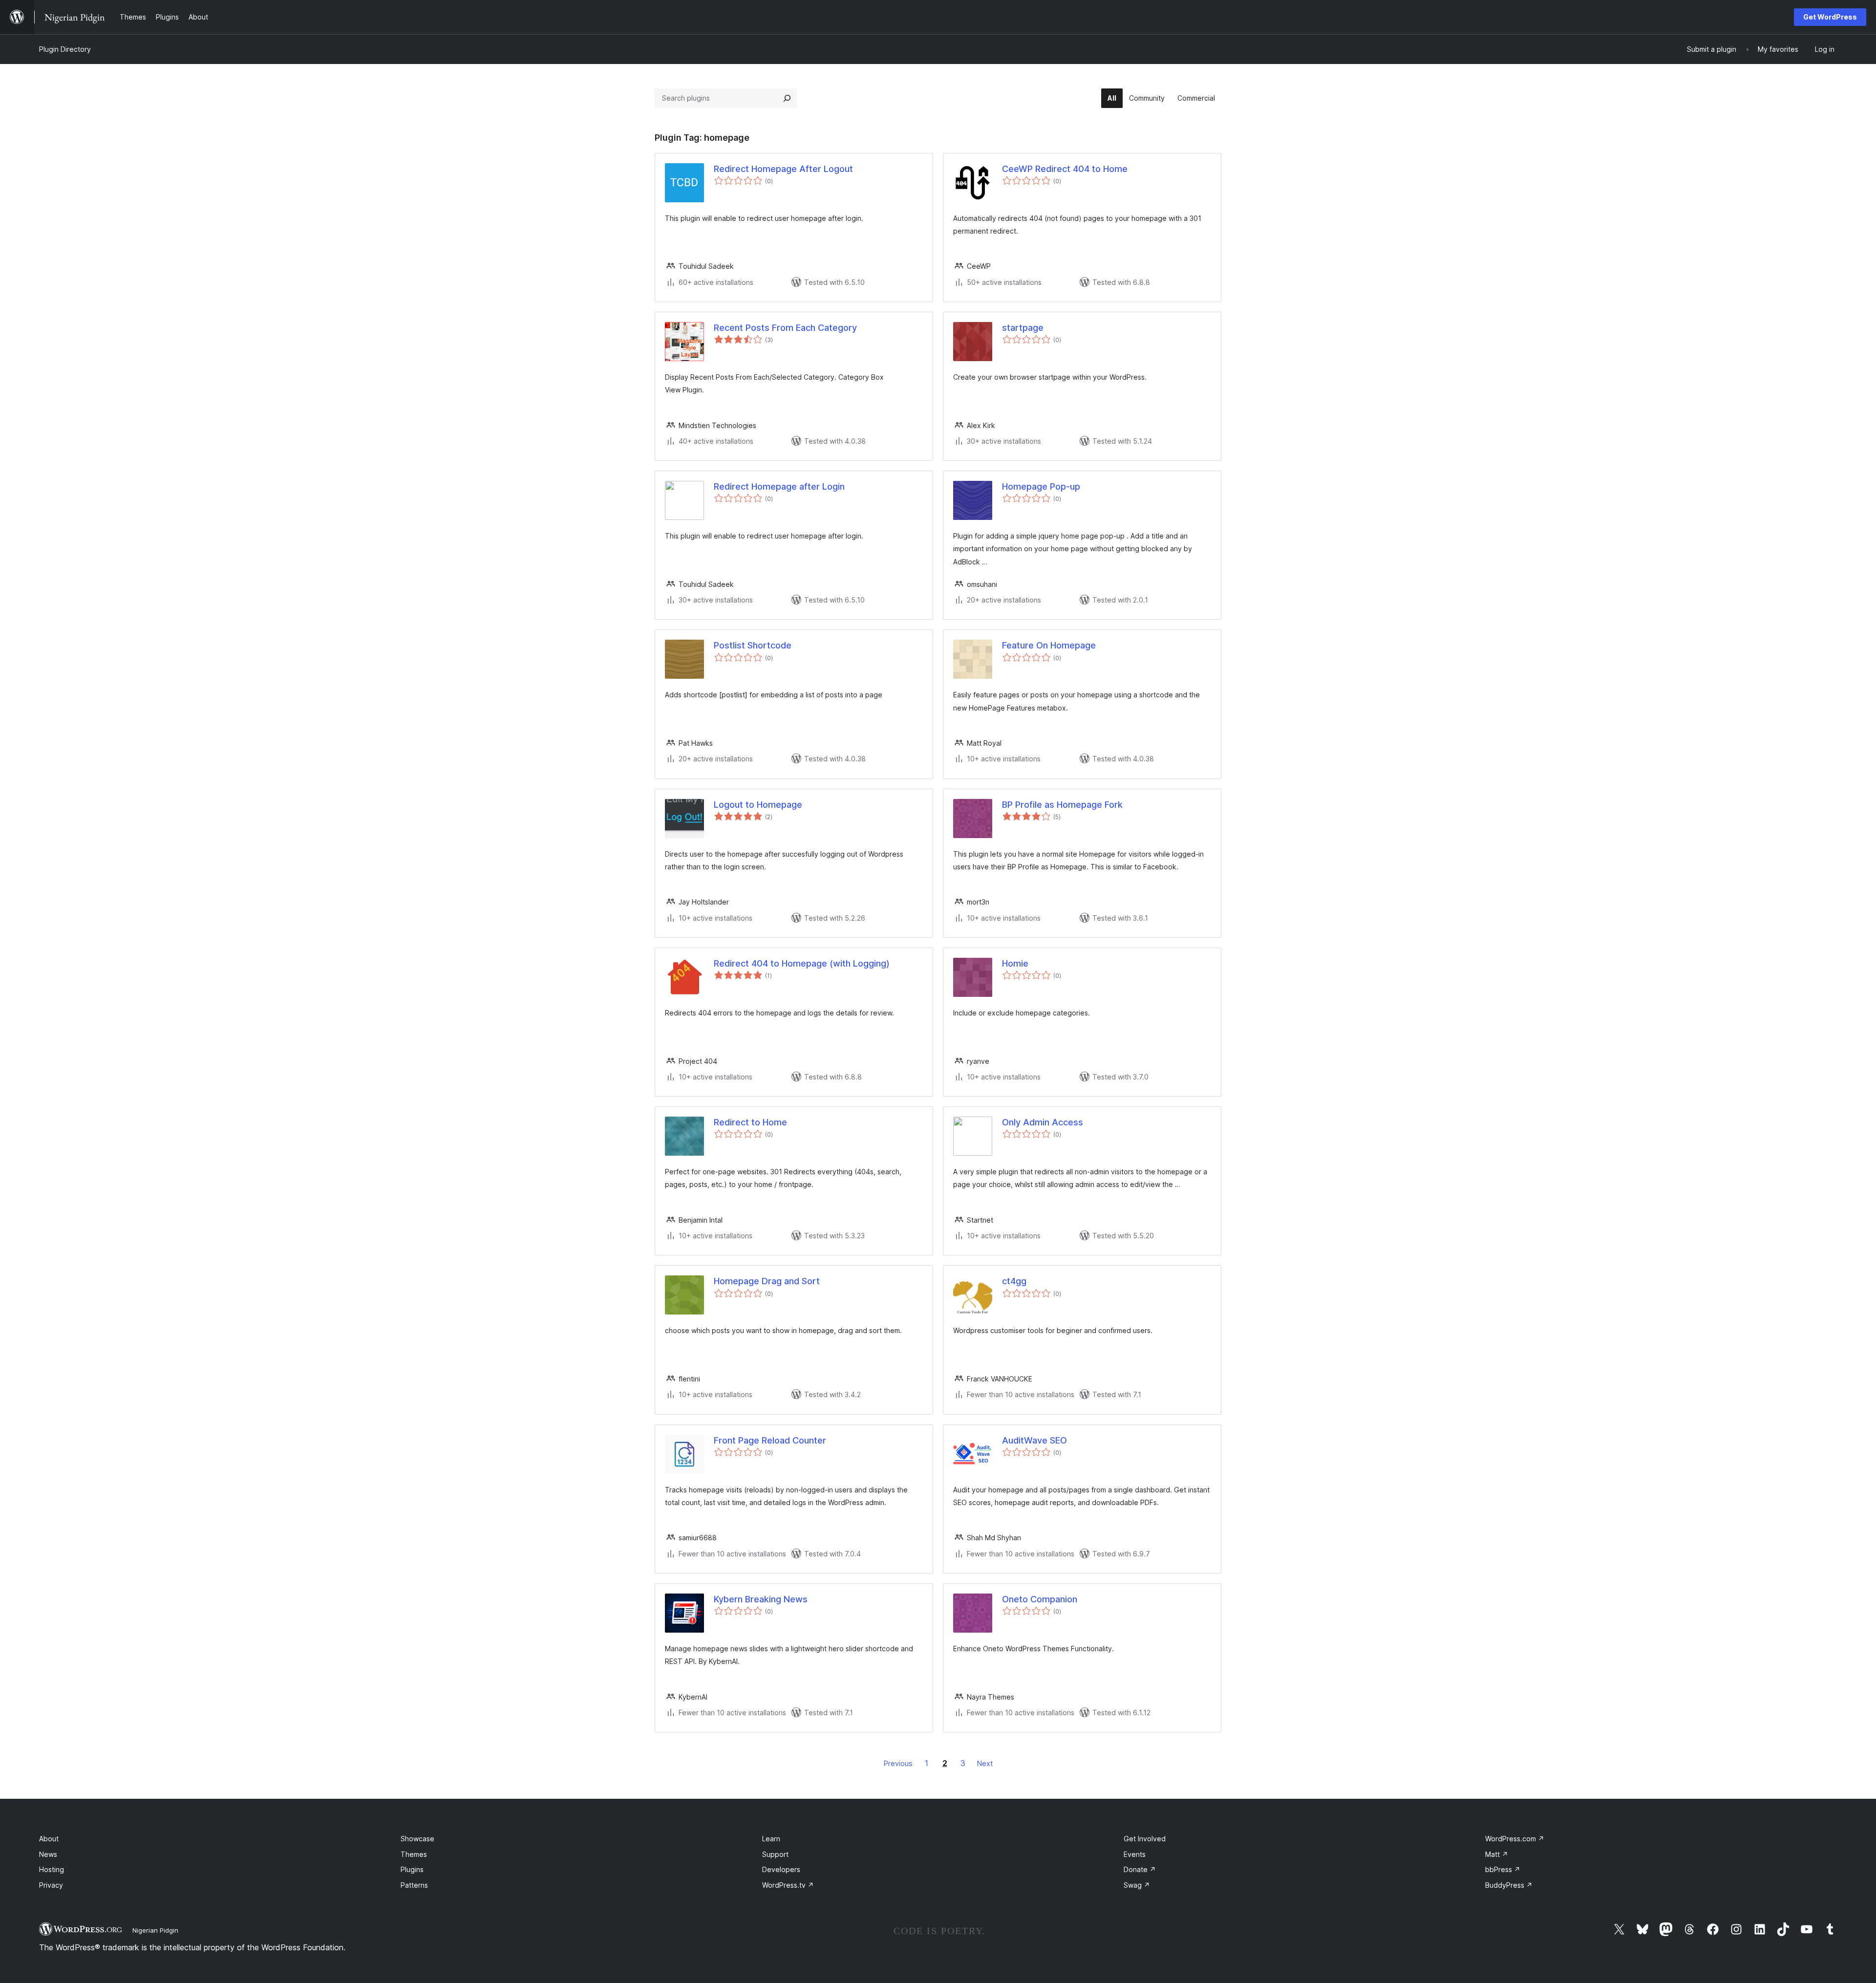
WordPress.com (1515, 1839)
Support (775, 1854)
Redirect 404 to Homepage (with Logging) (802, 963)
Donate (1140, 1869)
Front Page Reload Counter (770, 1440)
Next (985, 1763)
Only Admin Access (1043, 1122)
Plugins (412, 1869)
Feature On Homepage (1049, 645)
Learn (771, 1839)
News (48, 1854)
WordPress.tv (788, 1885)
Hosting (52, 1869)
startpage (1023, 328)
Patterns (414, 1885)
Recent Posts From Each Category (785, 328)
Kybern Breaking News (761, 1599)
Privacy (51, 1885)
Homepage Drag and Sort (767, 1281)
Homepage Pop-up (1041, 486)
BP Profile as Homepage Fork (1062, 805)
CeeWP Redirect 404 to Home (1065, 169)
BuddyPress (1509, 1885)
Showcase (417, 1839)
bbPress (1503, 1869)
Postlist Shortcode (753, 645)
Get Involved (1145, 1839)
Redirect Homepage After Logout (783, 169)
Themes (414, 1854)
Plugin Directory (65, 49)
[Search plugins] (787, 98)
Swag (1137, 1885)
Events (1135, 1854)
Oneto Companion (1040, 1599)
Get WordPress (1830, 17)
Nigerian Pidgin (155, 1930)
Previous (898, 1763)
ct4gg (1014, 1281)
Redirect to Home (750, 1122)
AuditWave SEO (1034, 1440)
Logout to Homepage (758, 805)
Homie (1015, 963)
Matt (1497, 1854)
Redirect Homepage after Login (779, 486)
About (49, 1839)
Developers (781, 1869)
